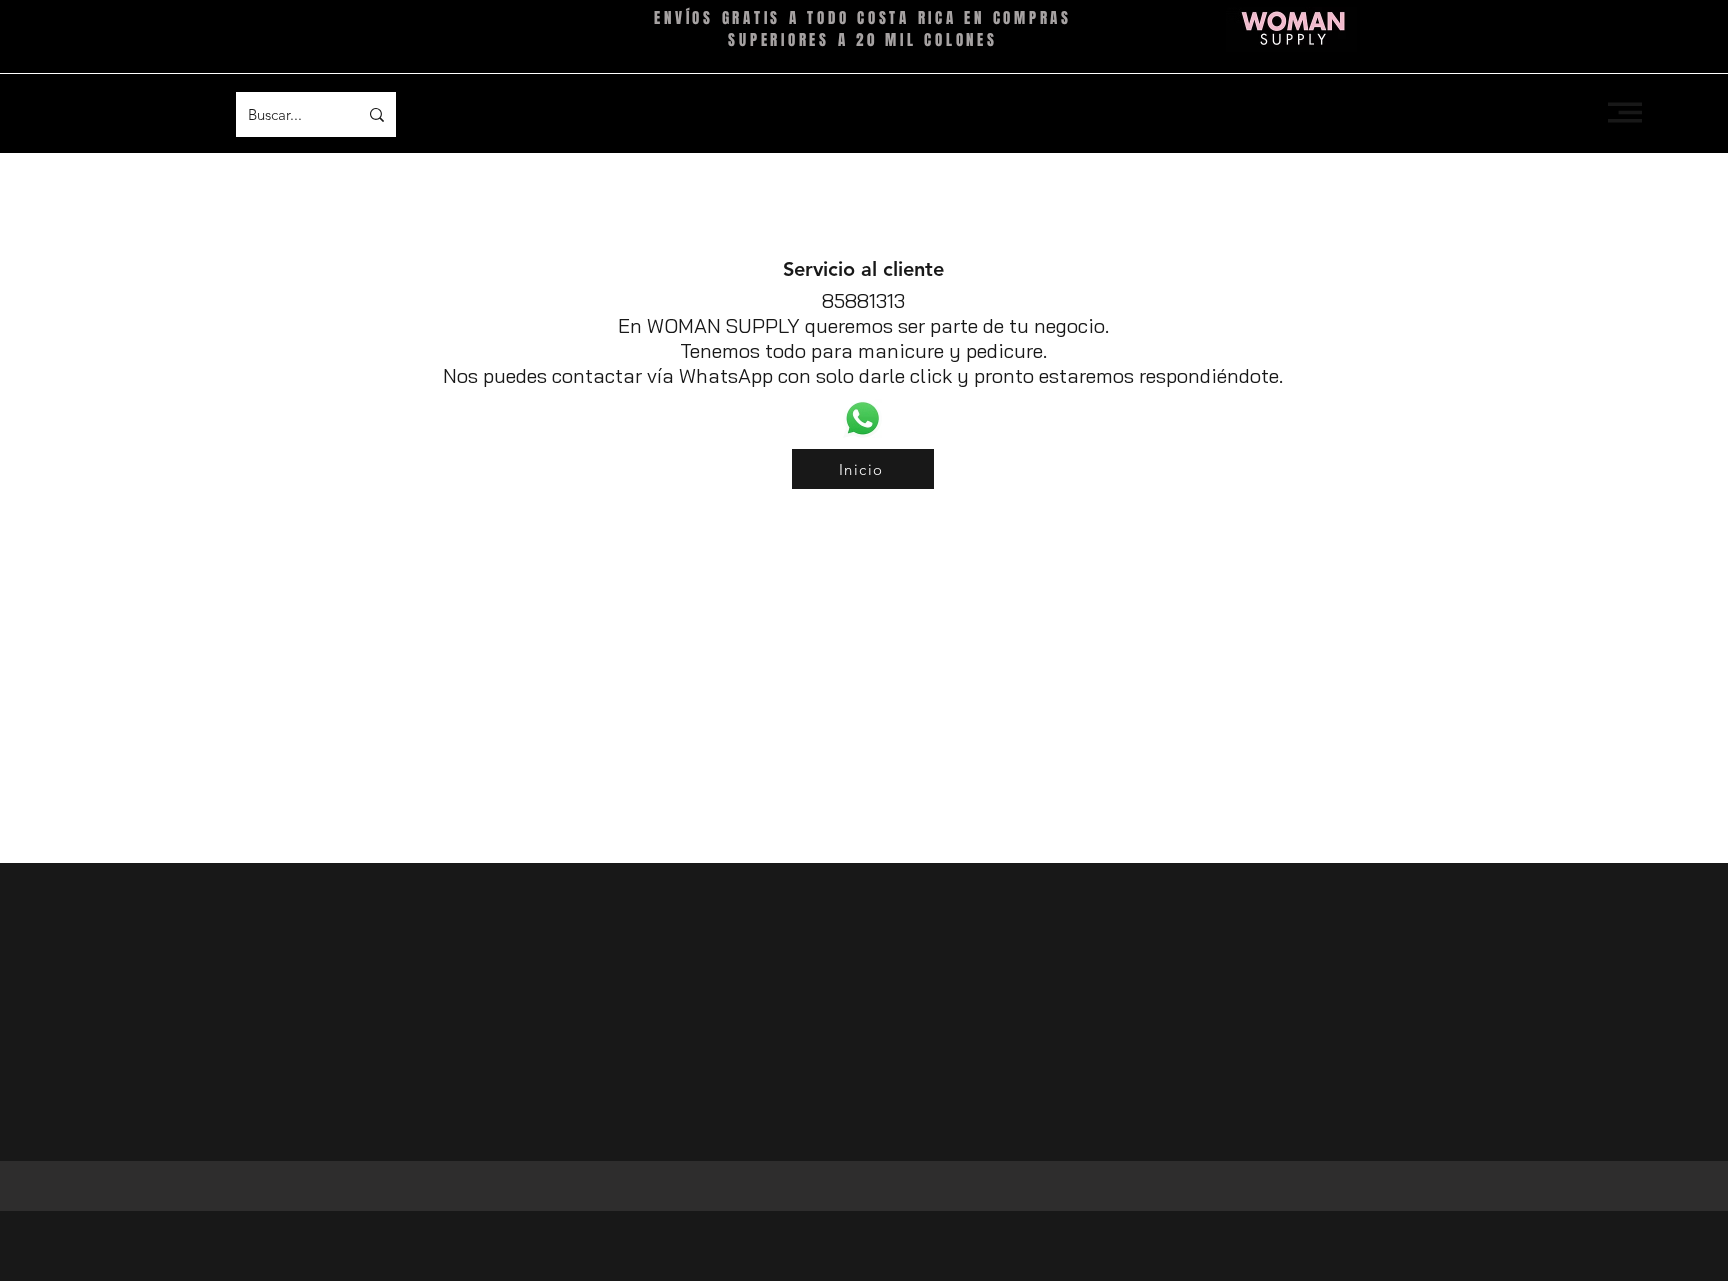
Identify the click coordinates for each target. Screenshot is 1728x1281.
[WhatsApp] (862, 418)
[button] (1625, 112)
